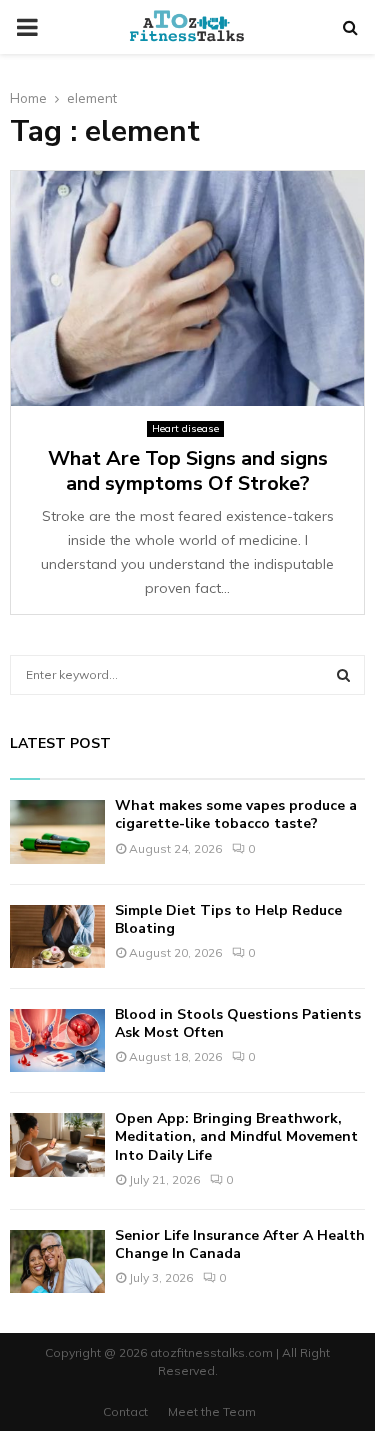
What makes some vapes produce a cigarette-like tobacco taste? (236, 814)
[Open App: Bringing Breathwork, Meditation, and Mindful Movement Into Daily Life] (57, 1144)
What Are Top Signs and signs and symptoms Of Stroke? (188, 471)
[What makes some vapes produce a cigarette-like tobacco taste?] (57, 831)
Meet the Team (212, 1411)
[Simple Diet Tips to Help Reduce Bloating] (57, 936)
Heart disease (185, 428)
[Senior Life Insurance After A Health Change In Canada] (57, 1261)
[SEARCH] (343, 675)
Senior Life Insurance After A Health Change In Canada (240, 1244)
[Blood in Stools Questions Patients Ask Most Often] (57, 1040)
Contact (125, 1411)
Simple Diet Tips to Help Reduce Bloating (228, 919)
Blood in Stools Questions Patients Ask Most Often (238, 1023)
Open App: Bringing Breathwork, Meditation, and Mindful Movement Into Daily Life (236, 1136)
